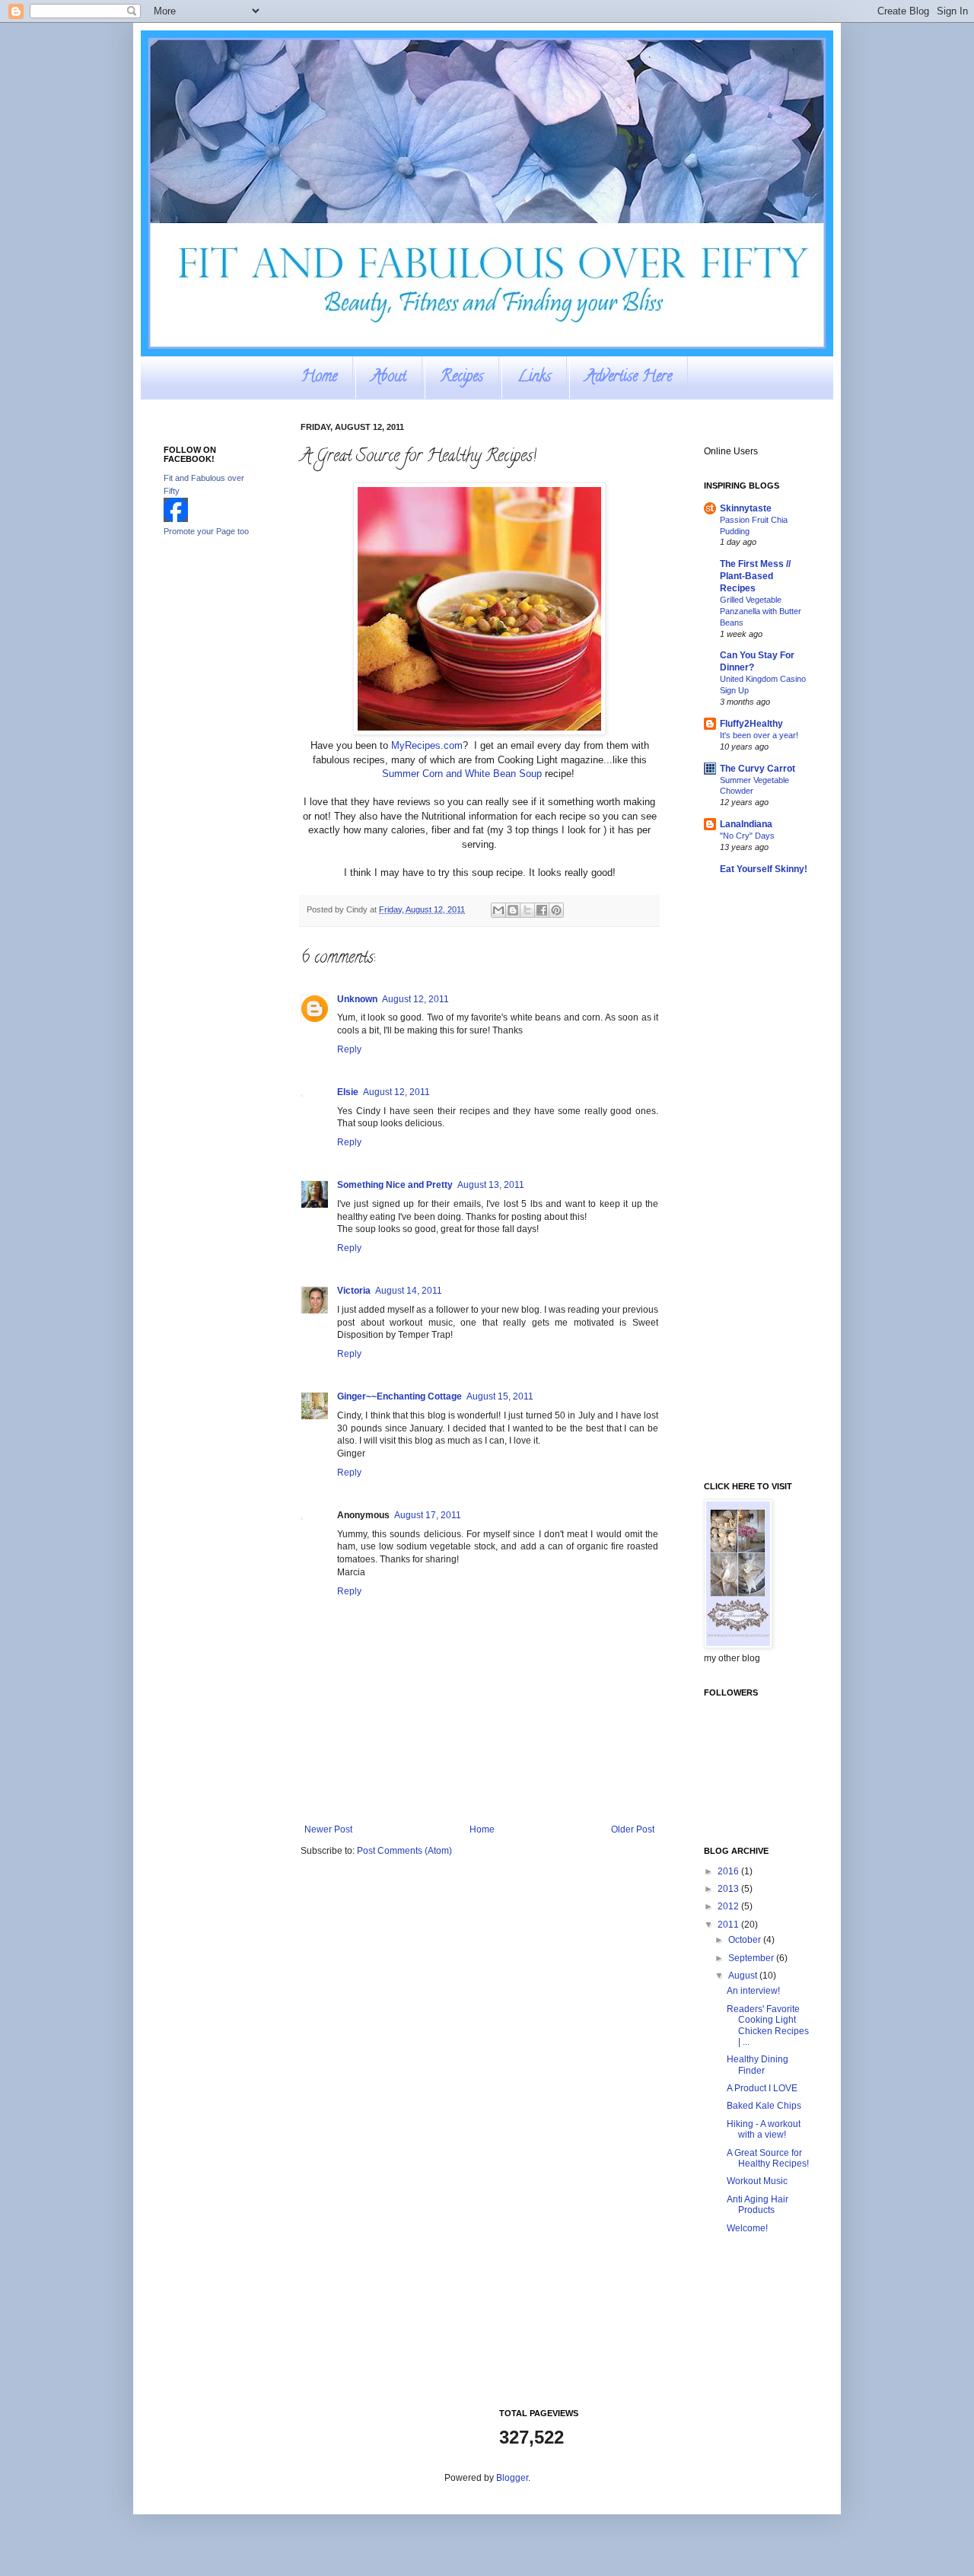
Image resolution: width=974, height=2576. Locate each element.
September (752, 1958)
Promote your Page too (206, 531)
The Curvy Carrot (758, 769)
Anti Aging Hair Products (758, 2205)
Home (319, 378)
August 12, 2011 (415, 999)
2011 (729, 1925)
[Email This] (498, 910)
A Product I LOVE (762, 2088)
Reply (349, 1049)
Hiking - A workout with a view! (764, 2129)
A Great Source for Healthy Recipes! (768, 2158)
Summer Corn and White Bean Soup (462, 774)
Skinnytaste (746, 508)
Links (534, 378)
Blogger (512, 2478)
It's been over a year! (759, 735)
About (389, 378)
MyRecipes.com (427, 745)
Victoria (354, 1291)
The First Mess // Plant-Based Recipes (755, 576)
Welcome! (747, 2228)
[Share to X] (527, 910)
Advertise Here (629, 378)
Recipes (462, 378)
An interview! (753, 1991)
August (744, 1976)
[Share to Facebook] (542, 910)
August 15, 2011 (500, 1396)
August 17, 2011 (428, 1515)
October (746, 1940)
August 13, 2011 (491, 1185)
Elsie (348, 1092)
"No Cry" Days (747, 836)
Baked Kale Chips (764, 2106)
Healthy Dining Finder (758, 2065)
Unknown (357, 999)
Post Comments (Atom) (404, 1851)
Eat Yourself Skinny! (764, 869)
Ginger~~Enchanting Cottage (399, 1396)
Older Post (633, 1829)
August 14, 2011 (409, 1291)
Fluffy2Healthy (751, 724)
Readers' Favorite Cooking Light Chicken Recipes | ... (768, 2025)
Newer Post (328, 1829)
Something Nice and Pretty (395, 1185)
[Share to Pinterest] (556, 910)
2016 (729, 1871)
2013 (729, 1889)
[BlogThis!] (513, 910)
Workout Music (757, 2181)
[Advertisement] (224, 789)
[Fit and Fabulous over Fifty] (176, 519)
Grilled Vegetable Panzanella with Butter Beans (761, 611)
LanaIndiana (746, 824)
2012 (729, 1906)
